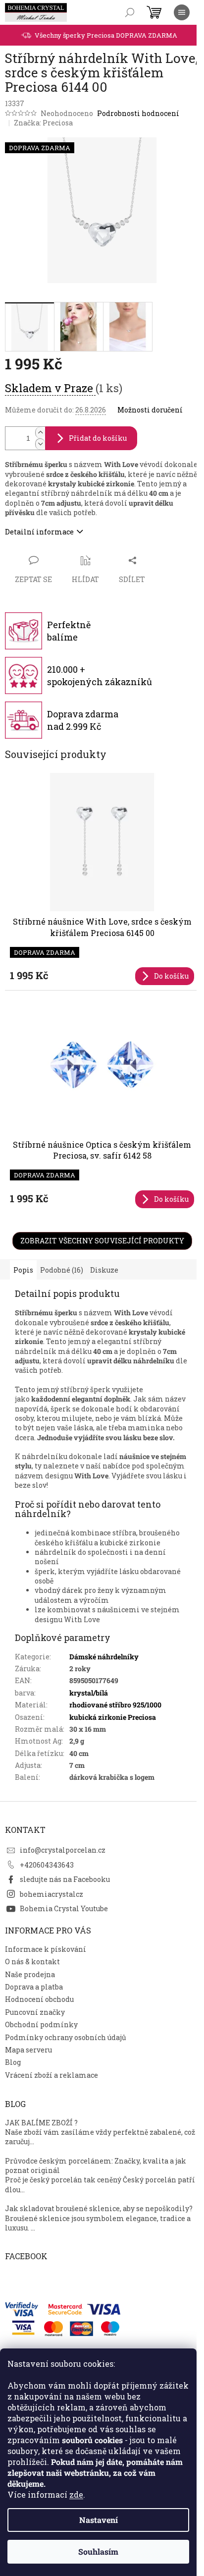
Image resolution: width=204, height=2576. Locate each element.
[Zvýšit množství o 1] (40, 433)
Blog (13, 2062)
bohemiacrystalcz (51, 1894)
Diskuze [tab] (104, 1270)
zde (76, 2494)
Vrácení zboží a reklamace (51, 2075)
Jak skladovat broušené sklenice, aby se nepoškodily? (99, 2208)
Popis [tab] (23, 1270)
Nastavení (99, 2520)
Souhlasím (98, 2551)
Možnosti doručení (150, 410)
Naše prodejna (30, 1974)
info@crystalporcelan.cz (63, 1850)
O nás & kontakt (32, 1961)
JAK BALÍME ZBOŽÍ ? (41, 2123)
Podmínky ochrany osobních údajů (66, 2037)
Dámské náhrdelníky (104, 1657)
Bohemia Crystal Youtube (64, 1908)
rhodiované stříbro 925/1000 (115, 1705)
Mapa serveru (28, 2050)
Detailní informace (39, 532)
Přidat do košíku (98, 438)
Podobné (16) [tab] (62, 1270)
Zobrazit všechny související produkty (102, 1241)
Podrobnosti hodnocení (138, 113)
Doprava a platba (34, 1987)
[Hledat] (130, 12)
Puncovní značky (35, 2012)
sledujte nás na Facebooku (65, 1879)
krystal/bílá (89, 1693)
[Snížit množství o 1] (40, 444)
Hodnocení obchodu (39, 1999)
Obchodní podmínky (41, 2024)
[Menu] (182, 12)
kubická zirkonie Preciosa (113, 1717)
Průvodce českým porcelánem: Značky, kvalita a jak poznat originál (96, 2166)
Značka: (43, 123)
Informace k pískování (46, 1949)
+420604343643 (47, 1865)
